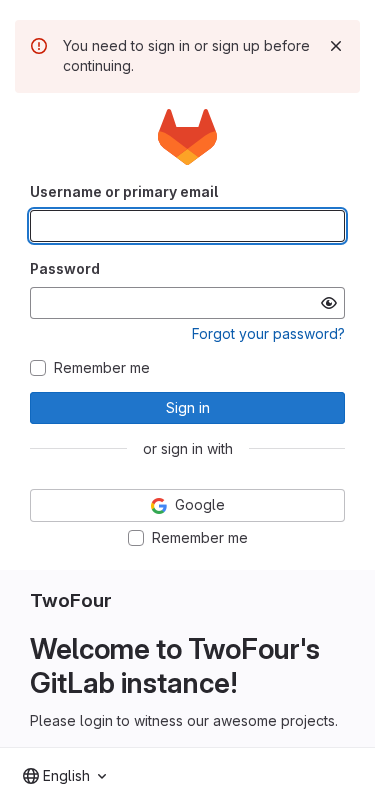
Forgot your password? (268, 333)
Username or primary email (124, 191)
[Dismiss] (336, 46)
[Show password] (329, 303)
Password (65, 268)
